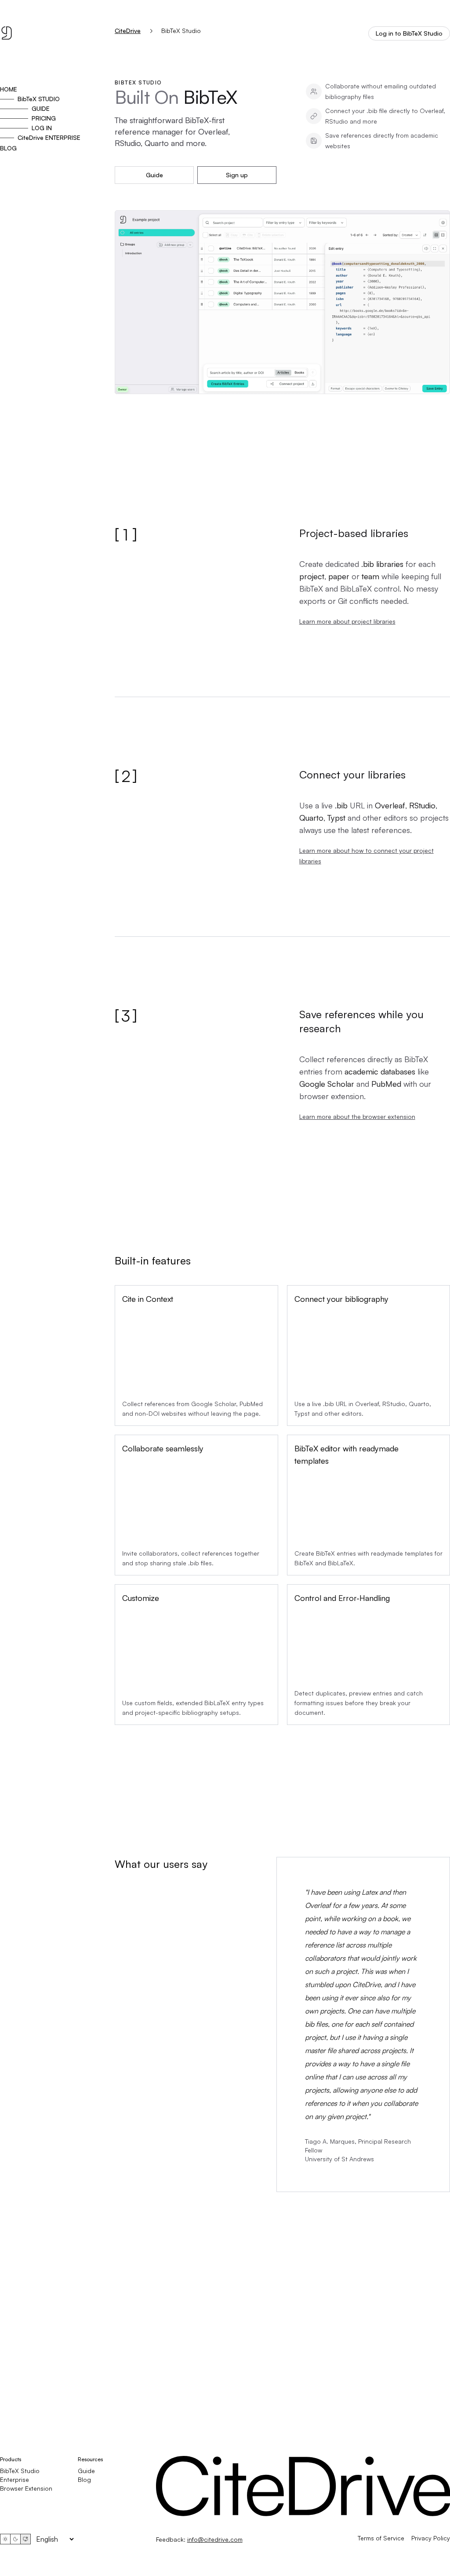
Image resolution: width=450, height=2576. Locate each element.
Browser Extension (26, 2488)
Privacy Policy (431, 2538)
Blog (84, 2479)
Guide (154, 175)
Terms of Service (381, 2538)
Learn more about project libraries (347, 621)
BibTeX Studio (20, 2471)
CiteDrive (128, 31)
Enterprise (15, 2479)
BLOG (8, 148)
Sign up (237, 175)
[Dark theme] (15, 2539)
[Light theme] (5, 2539)
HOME (9, 89)
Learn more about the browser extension (357, 1116)
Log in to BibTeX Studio (409, 33)
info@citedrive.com (215, 2539)
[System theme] (25, 2539)
